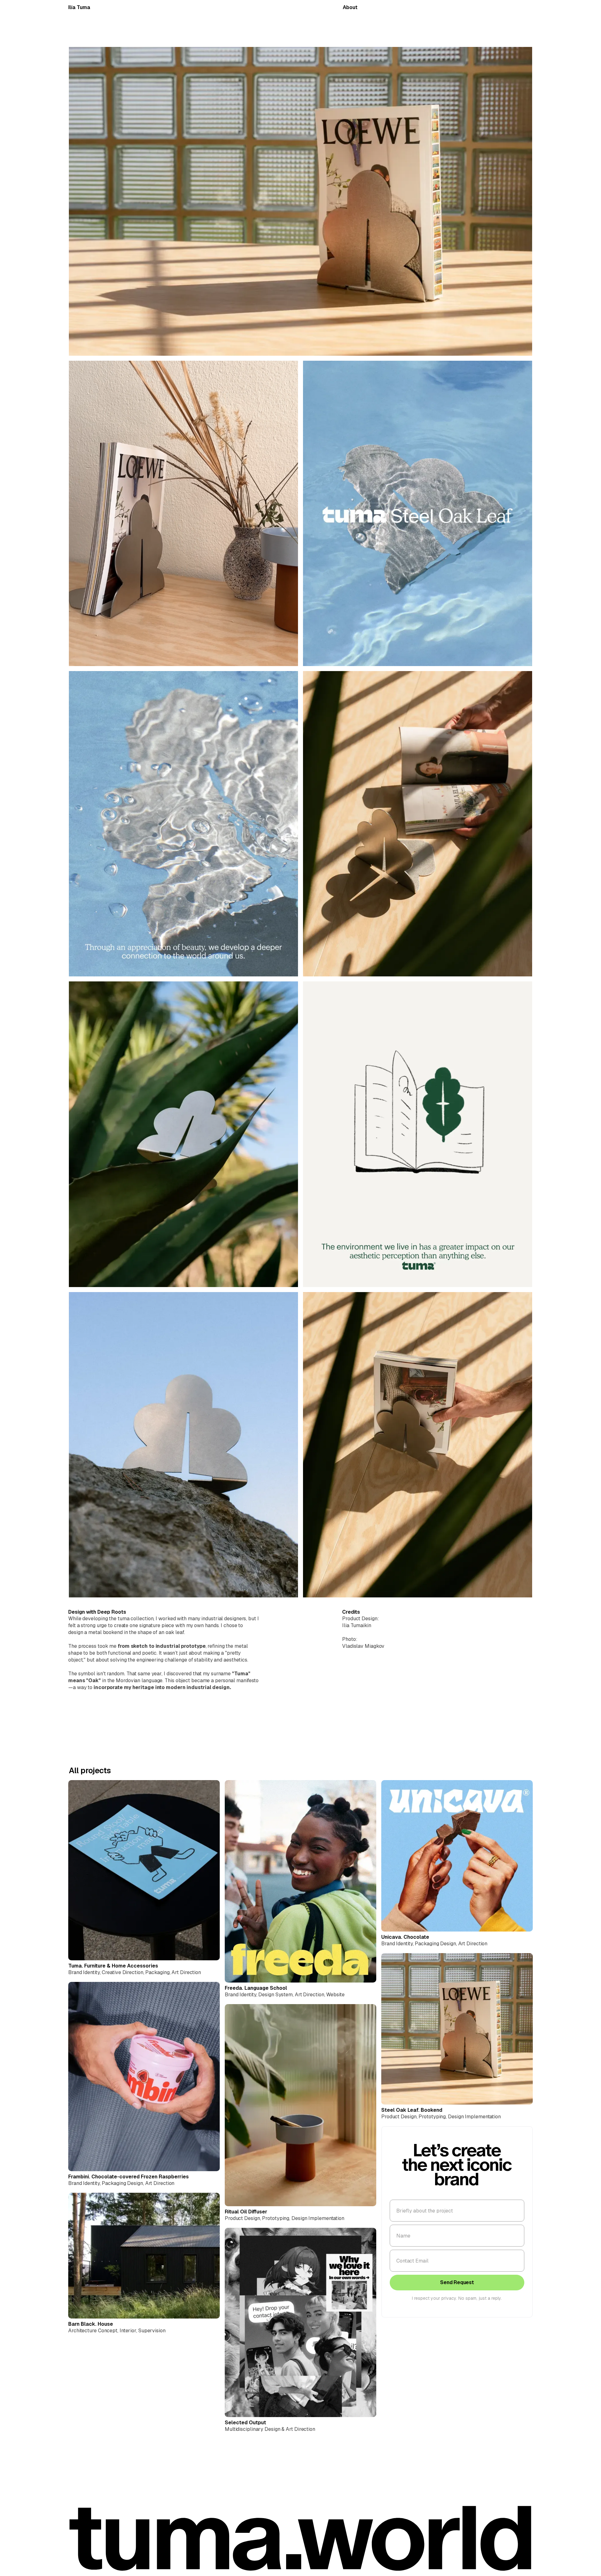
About (350, 7)
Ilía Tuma (79, 7)
